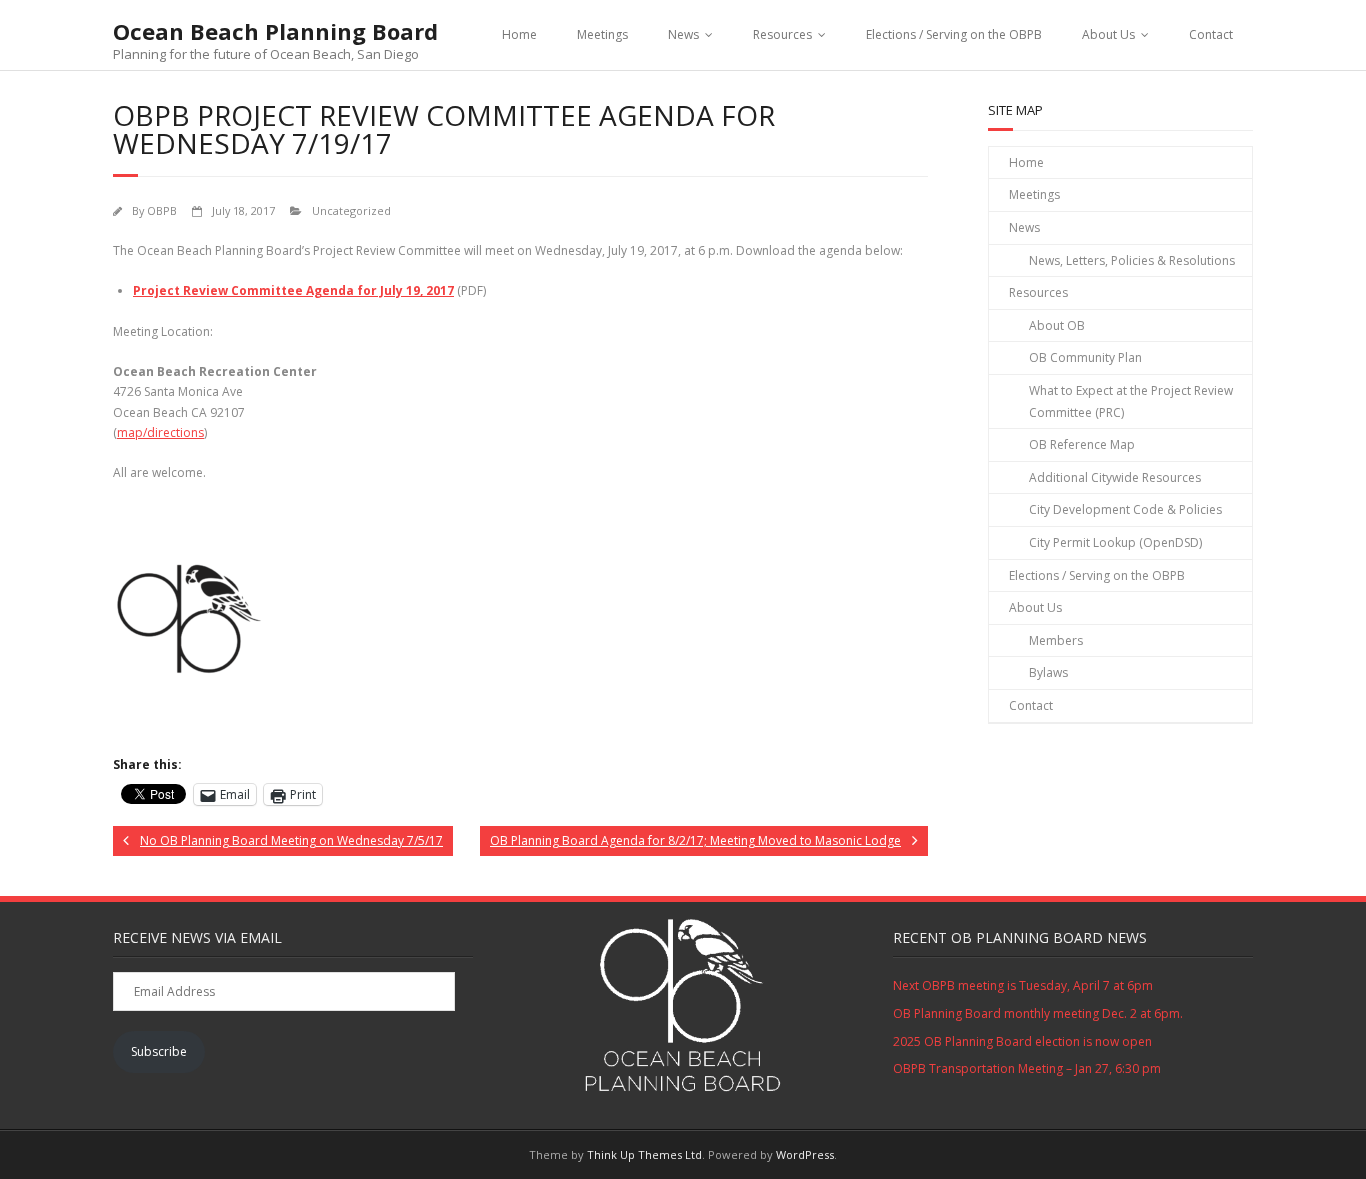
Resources (782, 34)
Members (1056, 640)
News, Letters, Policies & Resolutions (1132, 260)
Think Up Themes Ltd (644, 1154)
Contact (1211, 34)
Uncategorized (351, 210)
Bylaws (1048, 672)
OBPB (162, 210)
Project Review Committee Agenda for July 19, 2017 (293, 290)
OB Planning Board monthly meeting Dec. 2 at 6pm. (1038, 1013)
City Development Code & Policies (1125, 509)
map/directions (160, 432)
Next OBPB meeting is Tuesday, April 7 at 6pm (1023, 985)
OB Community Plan (1085, 357)
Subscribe (159, 1051)
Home (519, 34)
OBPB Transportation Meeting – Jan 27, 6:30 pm (1027, 1068)
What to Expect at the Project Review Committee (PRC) (1131, 401)
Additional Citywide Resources (1115, 477)
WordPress (805, 1154)
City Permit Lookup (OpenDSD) (1115, 542)
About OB (1057, 325)
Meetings (602, 34)
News (683, 34)
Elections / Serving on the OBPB (954, 34)
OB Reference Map (1082, 444)
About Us (1108, 34)
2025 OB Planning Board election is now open (1022, 1041)
